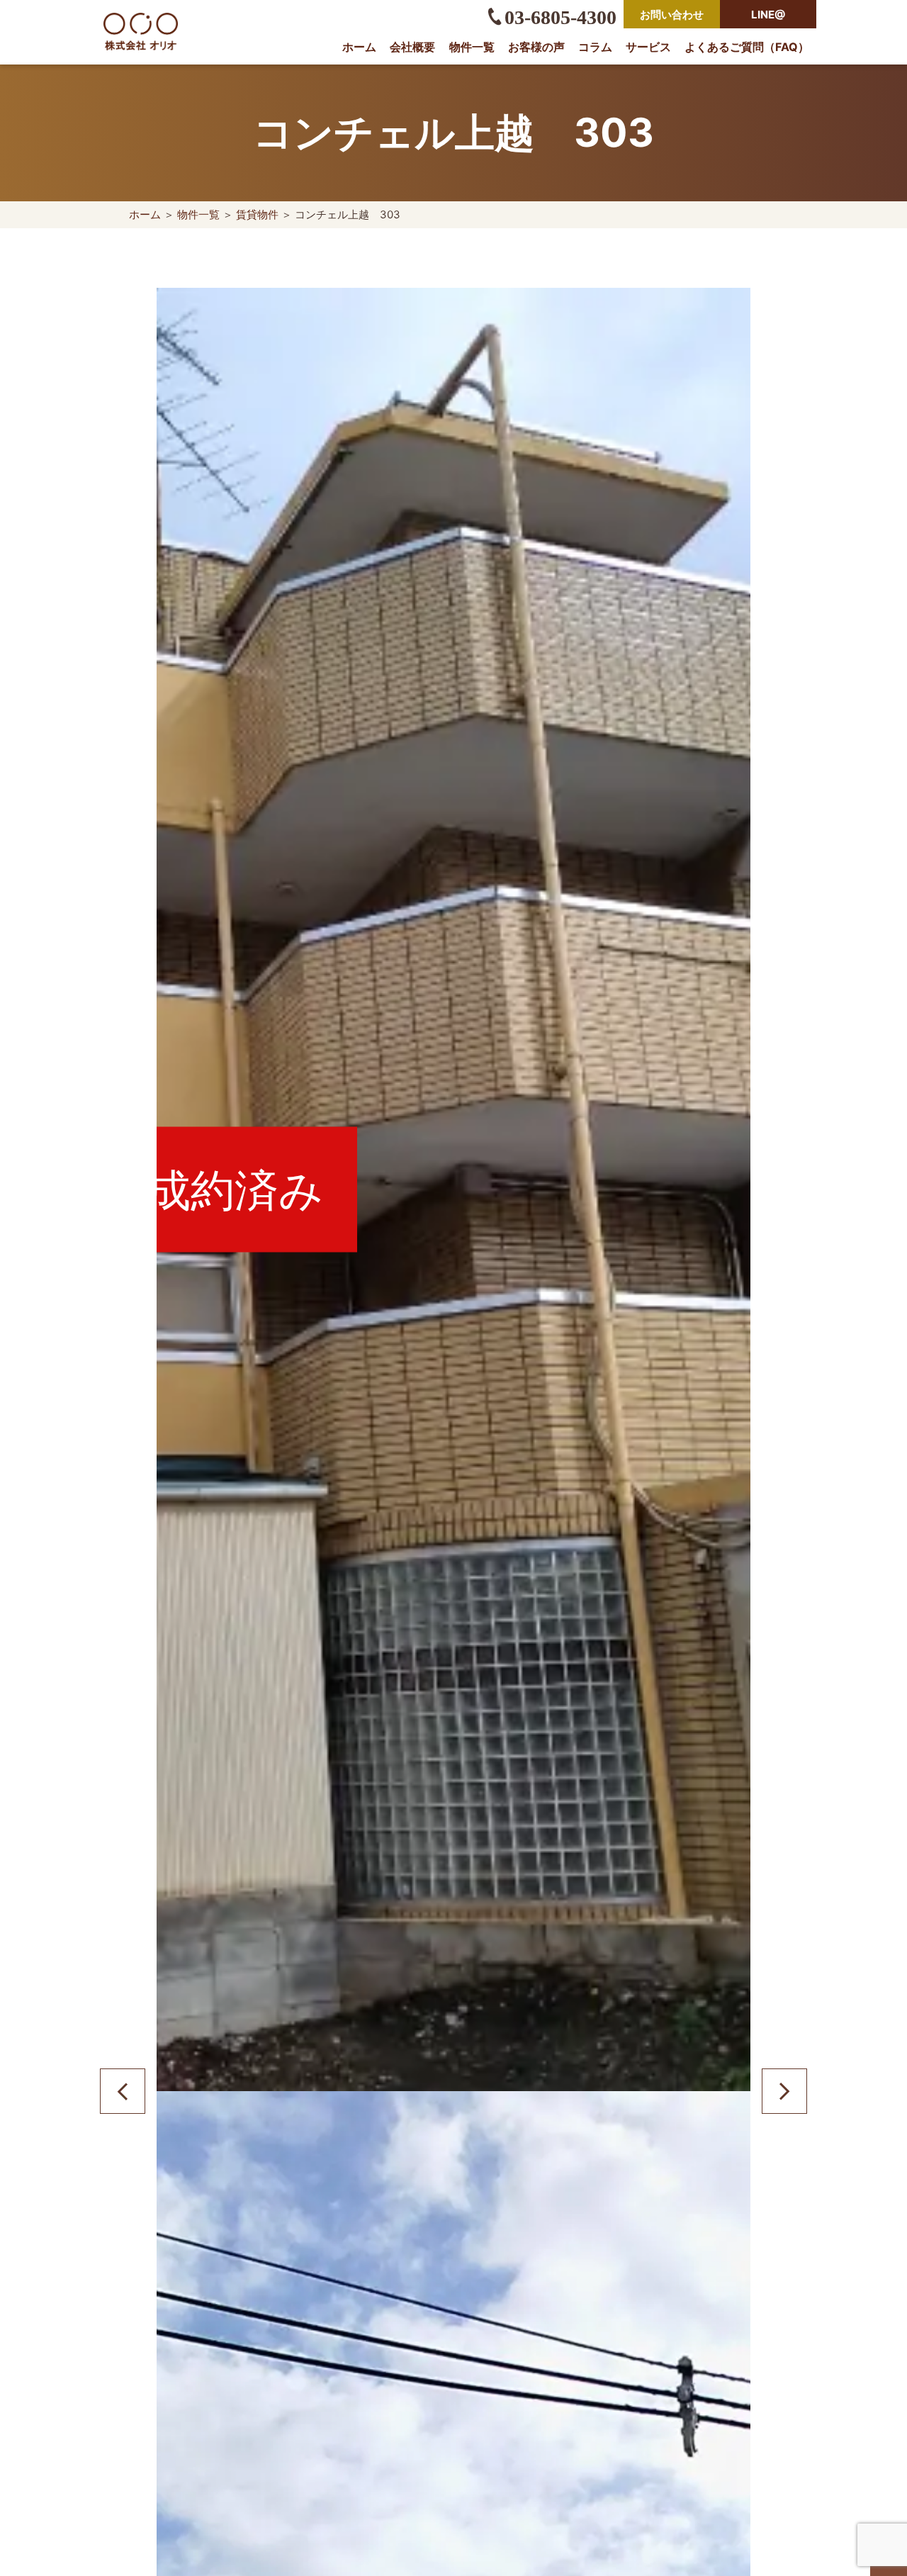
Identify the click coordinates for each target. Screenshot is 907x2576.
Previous (123, 2091)
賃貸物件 (257, 214)
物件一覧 (472, 47)
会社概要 (412, 47)
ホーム (359, 47)
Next (784, 2091)
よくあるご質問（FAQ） (747, 47)
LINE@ (768, 15)
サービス (648, 47)
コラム (595, 47)
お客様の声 (536, 47)
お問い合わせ (672, 15)
